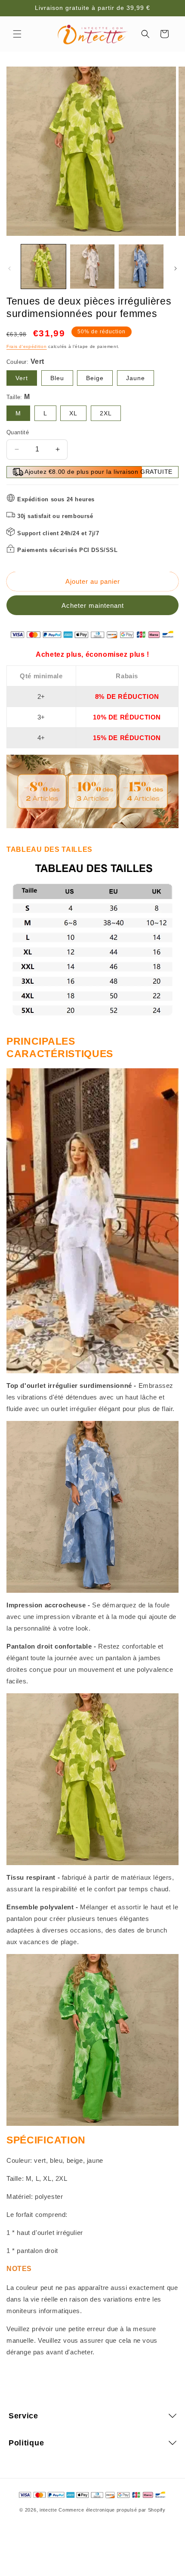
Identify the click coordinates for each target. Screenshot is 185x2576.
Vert (22, 378)
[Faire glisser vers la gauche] (9, 268)
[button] (17, 34)
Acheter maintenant (93, 605)
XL (73, 413)
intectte (48, 2510)
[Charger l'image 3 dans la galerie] (141, 267)
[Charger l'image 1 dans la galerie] (43, 267)
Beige (95, 378)
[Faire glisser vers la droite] (176, 268)
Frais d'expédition (27, 346)
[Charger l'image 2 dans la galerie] (92, 267)
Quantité (18, 432)
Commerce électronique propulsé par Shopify (112, 2510)
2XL (106, 413)
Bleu (57, 378)
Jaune (136, 378)
